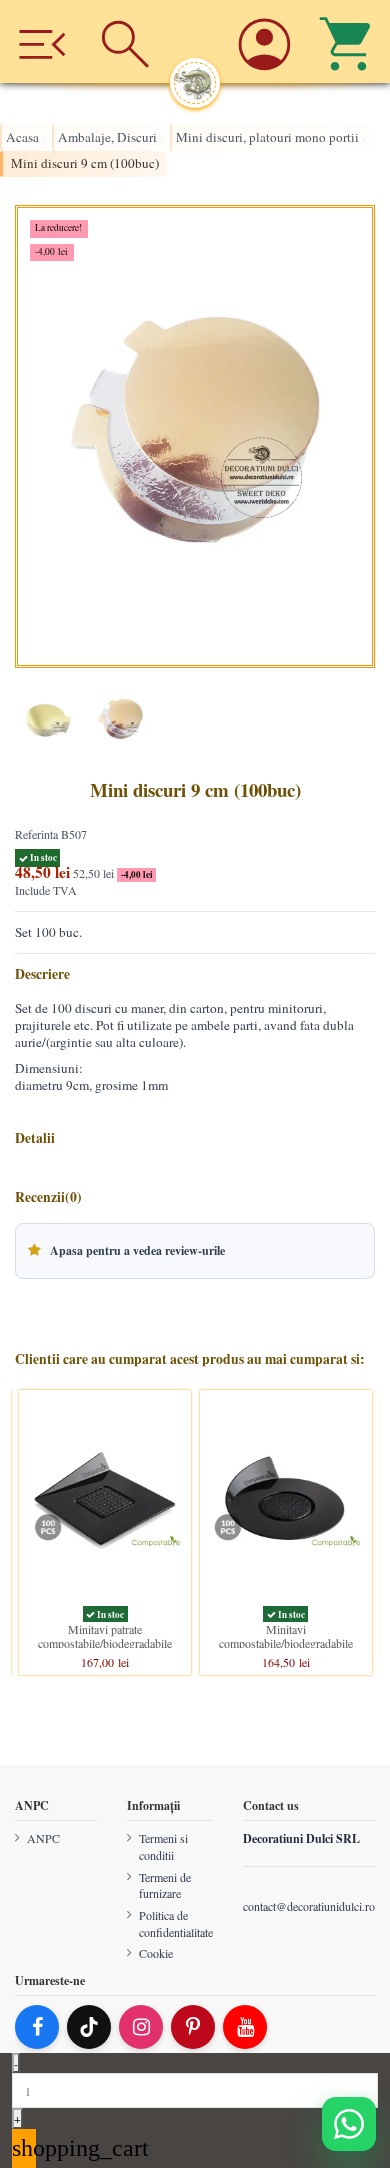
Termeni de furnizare (165, 1884)
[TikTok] (89, 2027)
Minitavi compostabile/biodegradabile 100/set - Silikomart (286, 1643)
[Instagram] (141, 2027)
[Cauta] (126, 41)
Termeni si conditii (163, 1846)
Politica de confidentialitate (176, 1923)
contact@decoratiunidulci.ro (309, 1905)
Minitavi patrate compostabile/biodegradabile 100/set (105, 1643)
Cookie (156, 1953)
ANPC (43, 1838)
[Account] (264, 41)
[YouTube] (245, 2027)
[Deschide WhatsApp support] (349, 2124)
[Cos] (348, 41)
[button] (195, 1251)
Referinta (36, 834)
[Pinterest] (193, 2027)
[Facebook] (37, 2027)
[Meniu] (42, 41)
